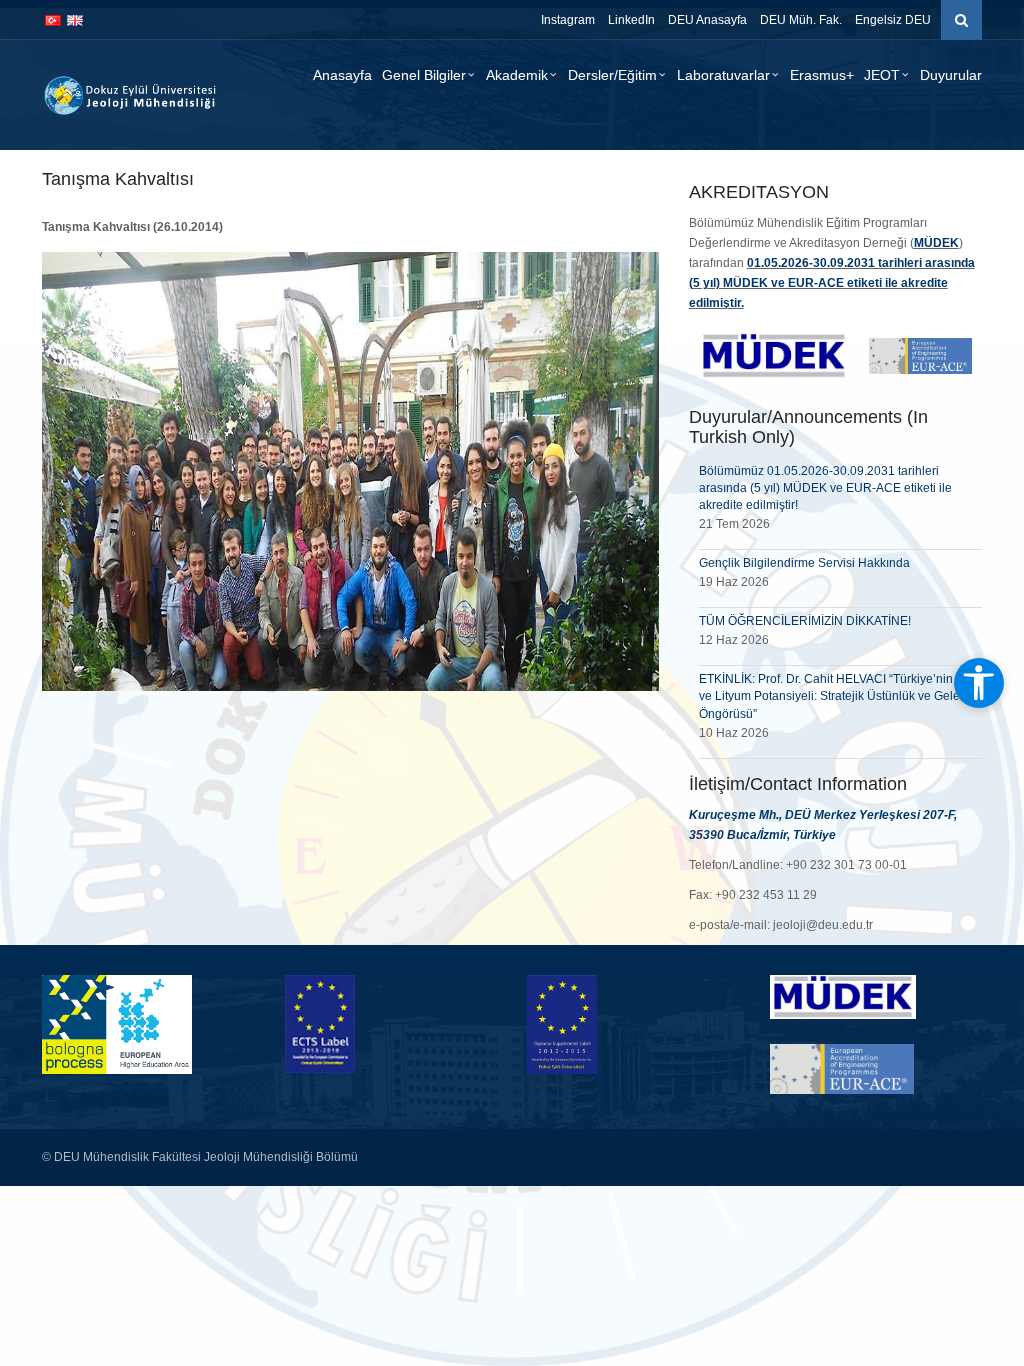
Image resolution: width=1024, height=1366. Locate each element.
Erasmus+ (822, 75)
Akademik (517, 75)
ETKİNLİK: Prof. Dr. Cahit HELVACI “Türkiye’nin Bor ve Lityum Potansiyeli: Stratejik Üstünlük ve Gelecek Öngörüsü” (839, 696)
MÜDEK (936, 243)
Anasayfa (342, 75)
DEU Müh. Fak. (801, 20)
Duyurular (951, 75)
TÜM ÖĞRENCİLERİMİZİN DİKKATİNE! (805, 621)
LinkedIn (631, 20)
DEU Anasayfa (707, 20)
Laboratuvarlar (723, 75)
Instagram (568, 20)
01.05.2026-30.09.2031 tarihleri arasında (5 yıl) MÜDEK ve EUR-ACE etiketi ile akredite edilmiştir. (832, 283)
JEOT (882, 75)
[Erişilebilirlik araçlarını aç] (979, 683)
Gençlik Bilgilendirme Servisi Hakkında (804, 563)
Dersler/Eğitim (612, 75)
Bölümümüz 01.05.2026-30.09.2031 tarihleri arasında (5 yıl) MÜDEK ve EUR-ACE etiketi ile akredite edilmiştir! (825, 488)
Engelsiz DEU (893, 20)
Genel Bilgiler (424, 75)
